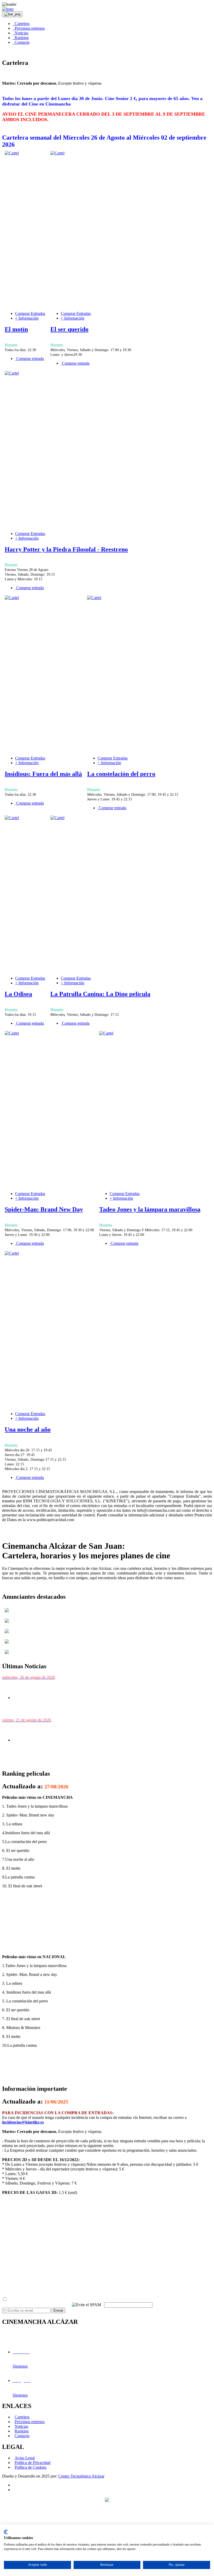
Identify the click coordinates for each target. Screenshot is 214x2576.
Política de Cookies (31, 2467)
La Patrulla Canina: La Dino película (100, 994)
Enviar (58, 2310)
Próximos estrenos (29, 28)
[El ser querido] (57, 153)
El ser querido (69, 329)
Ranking (21, 38)
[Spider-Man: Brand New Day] (12, 1033)
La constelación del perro (121, 774)
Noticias (20, 33)
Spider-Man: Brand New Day (44, 1209)
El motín (16, 329)
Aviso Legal (25, 2458)
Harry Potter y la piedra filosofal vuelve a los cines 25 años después (73, 1687)
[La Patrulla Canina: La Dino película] (57, 818)
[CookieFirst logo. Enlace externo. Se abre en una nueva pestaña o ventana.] (6, 2532)
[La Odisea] (12, 818)
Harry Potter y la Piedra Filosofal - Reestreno (66, 549)
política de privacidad (75, 2299)
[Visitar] (7, 1613)
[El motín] (12, 153)
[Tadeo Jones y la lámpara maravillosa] (106, 1033)
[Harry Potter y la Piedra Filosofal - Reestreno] (12, 373)
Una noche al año (28, 1429)
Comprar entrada (29, 359)
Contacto (21, 42)
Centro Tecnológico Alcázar (81, 2476)
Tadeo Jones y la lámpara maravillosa (150, 1209)
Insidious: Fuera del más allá (43, 774)
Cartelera (21, 24)
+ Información (27, 318)
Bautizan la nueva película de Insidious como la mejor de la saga (71, 1730)
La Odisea (18, 994)
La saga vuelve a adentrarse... (45, 1762)
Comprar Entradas (30, 313)
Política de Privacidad (32, 2463)
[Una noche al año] (12, 1253)
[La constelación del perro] (94, 598)
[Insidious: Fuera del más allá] (12, 598)
